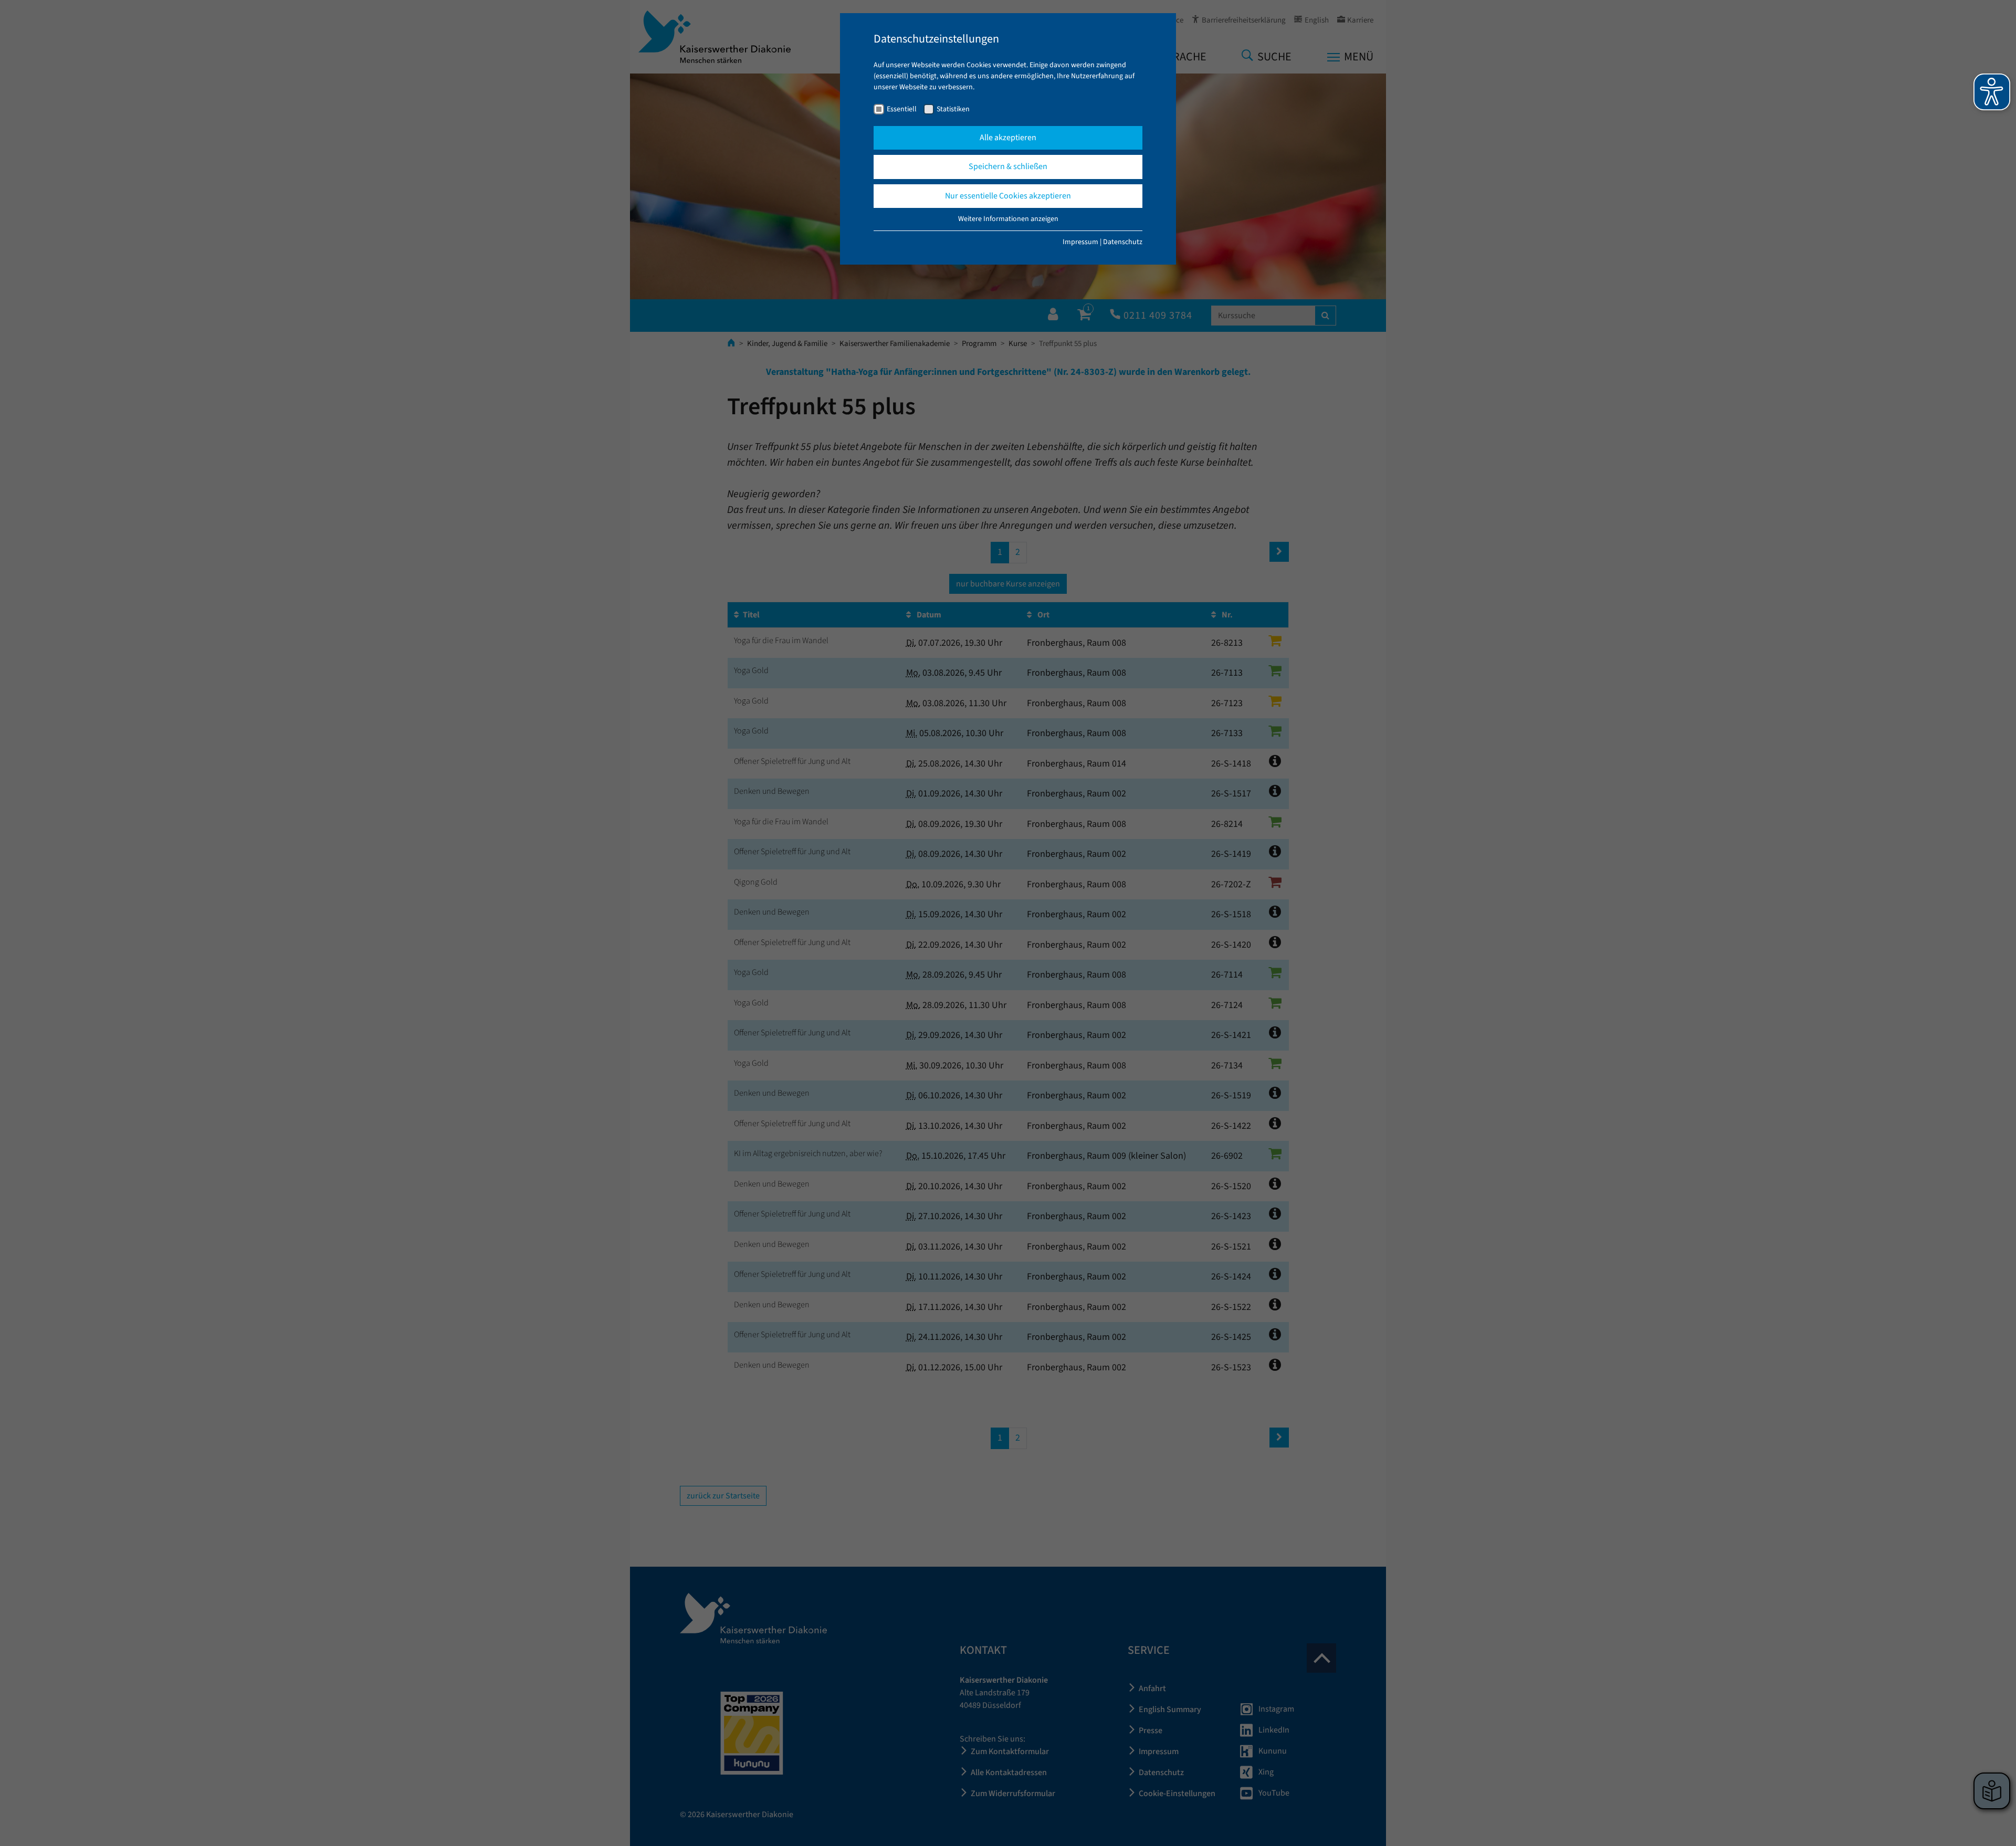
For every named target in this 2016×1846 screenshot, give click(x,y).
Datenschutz (1123, 242)
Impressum (1080, 242)
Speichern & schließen (1008, 166)
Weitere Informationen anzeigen (1008, 219)
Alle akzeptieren (1008, 138)
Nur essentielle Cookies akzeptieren (1008, 196)
